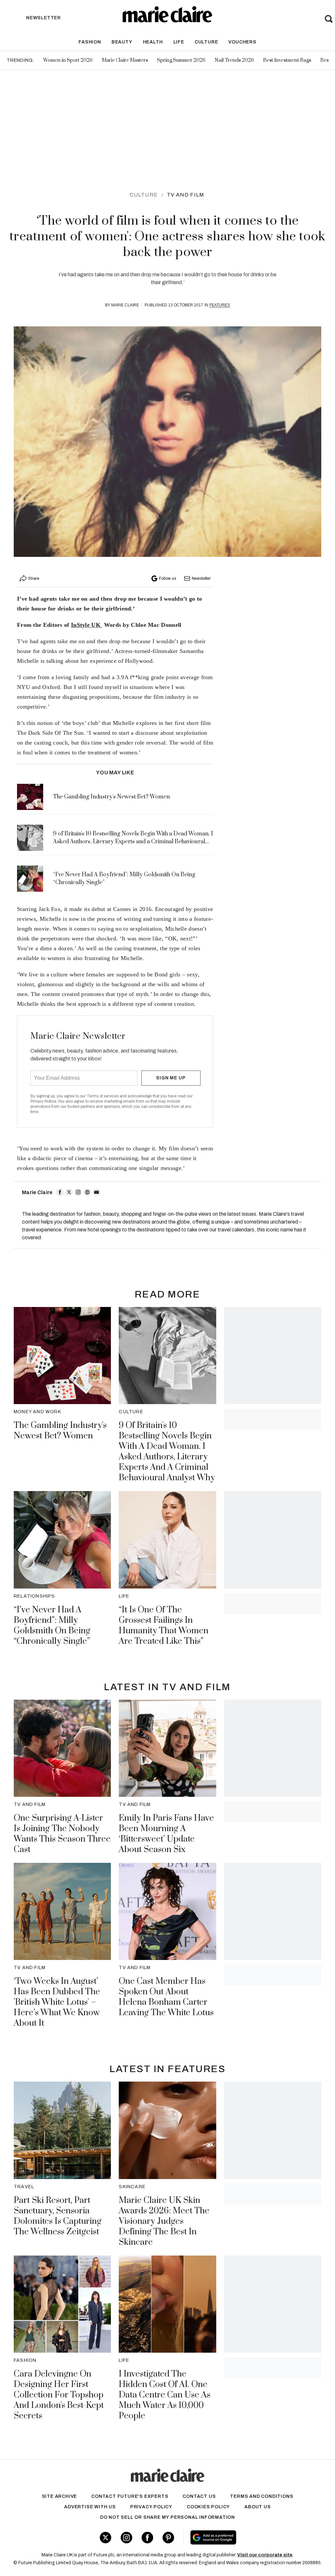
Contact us (199, 2496)
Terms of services (103, 1096)
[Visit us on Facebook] (147, 2538)
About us (257, 2507)
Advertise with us (90, 2507)
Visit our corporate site (265, 2555)
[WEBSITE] (87, 1192)
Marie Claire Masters (125, 60)
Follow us (167, 578)
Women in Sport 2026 (68, 60)
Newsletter (201, 578)
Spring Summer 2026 (181, 60)
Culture (206, 42)
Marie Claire (125, 305)
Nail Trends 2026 (234, 60)
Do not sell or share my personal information (167, 2517)
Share (34, 578)
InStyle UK (87, 625)
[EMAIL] (97, 1192)
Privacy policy (151, 2507)
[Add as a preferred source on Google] (238, 2537)
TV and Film (185, 195)
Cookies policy (208, 2507)
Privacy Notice (43, 1101)
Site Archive (60, 2496)
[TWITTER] (69, 1192)
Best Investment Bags (287, 60)
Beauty (122, 42)
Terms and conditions (262, 2496)
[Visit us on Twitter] (106, 2538)
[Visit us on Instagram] (126, 2538)
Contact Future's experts (130, 2496)
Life (179, 42)
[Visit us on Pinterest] (168, 2538)
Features (220, 305)
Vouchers (242, 42)
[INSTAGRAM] (78, 1192)
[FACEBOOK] (60, 1192)
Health (153, 42)
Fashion (90, 42)
